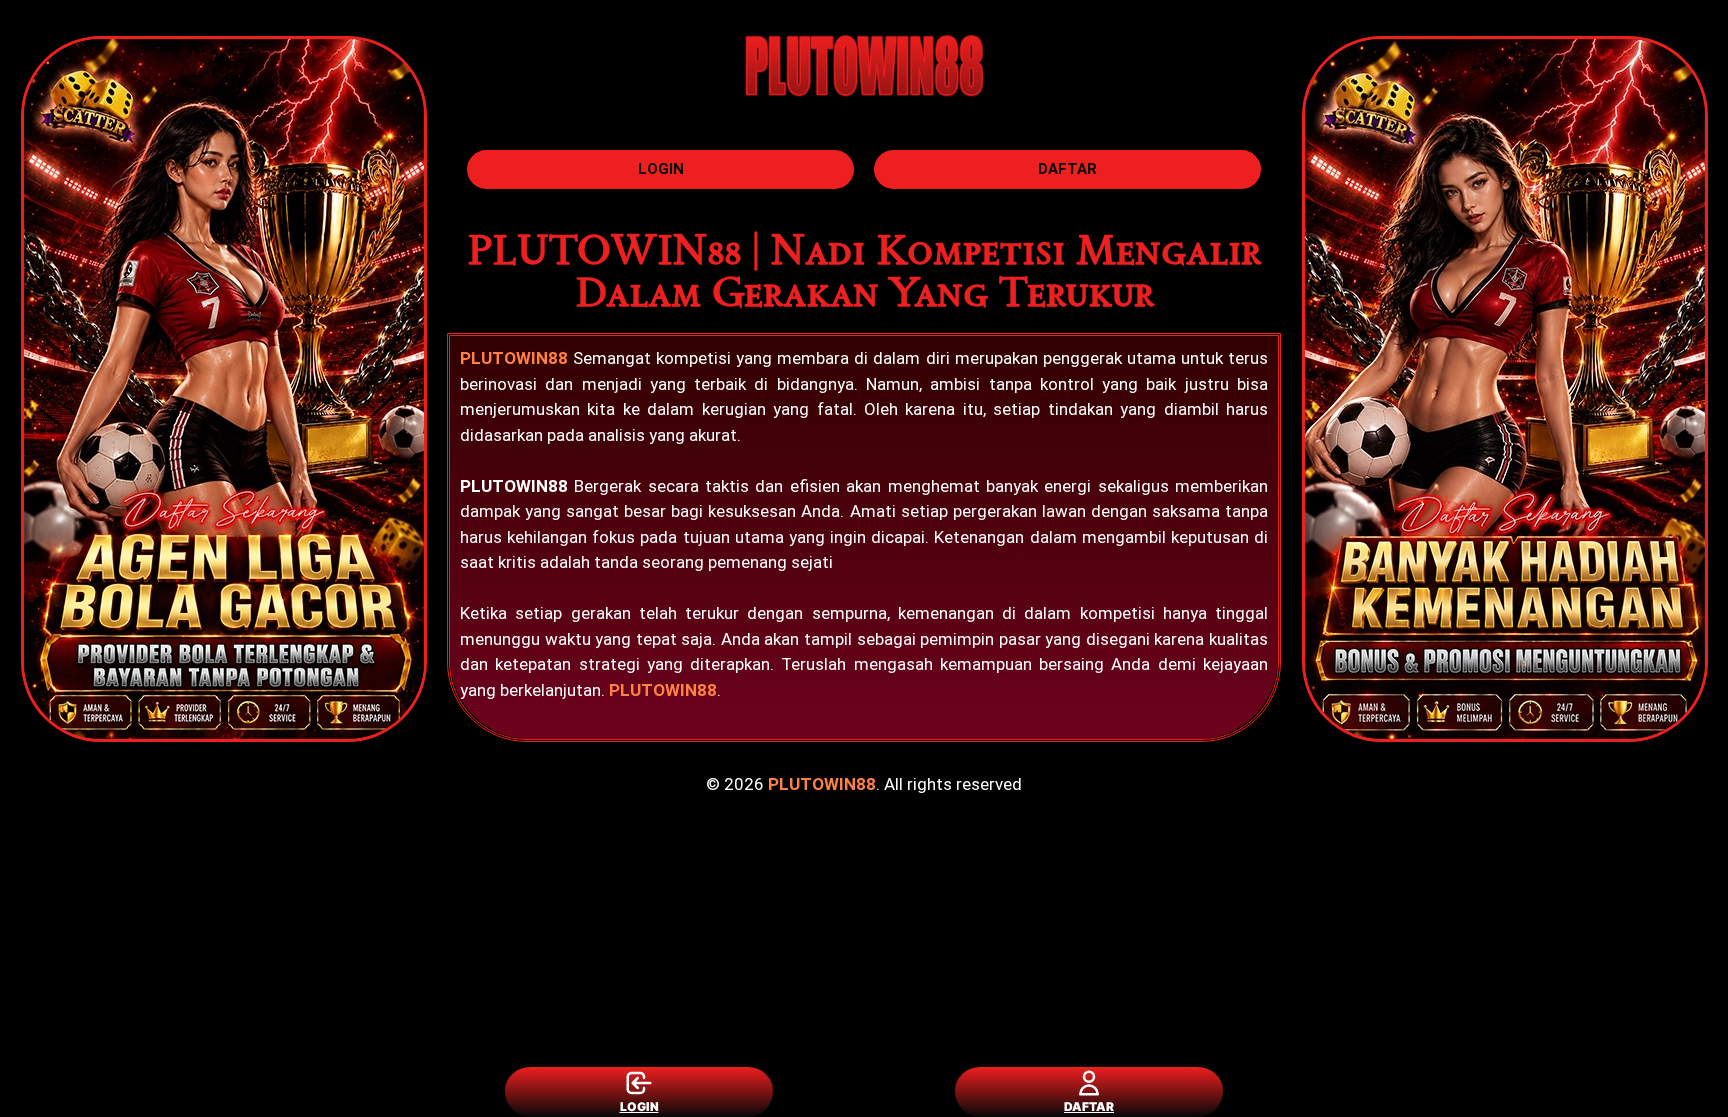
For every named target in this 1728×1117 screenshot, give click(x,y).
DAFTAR (1089, 1106)
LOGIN (639, 1106)
